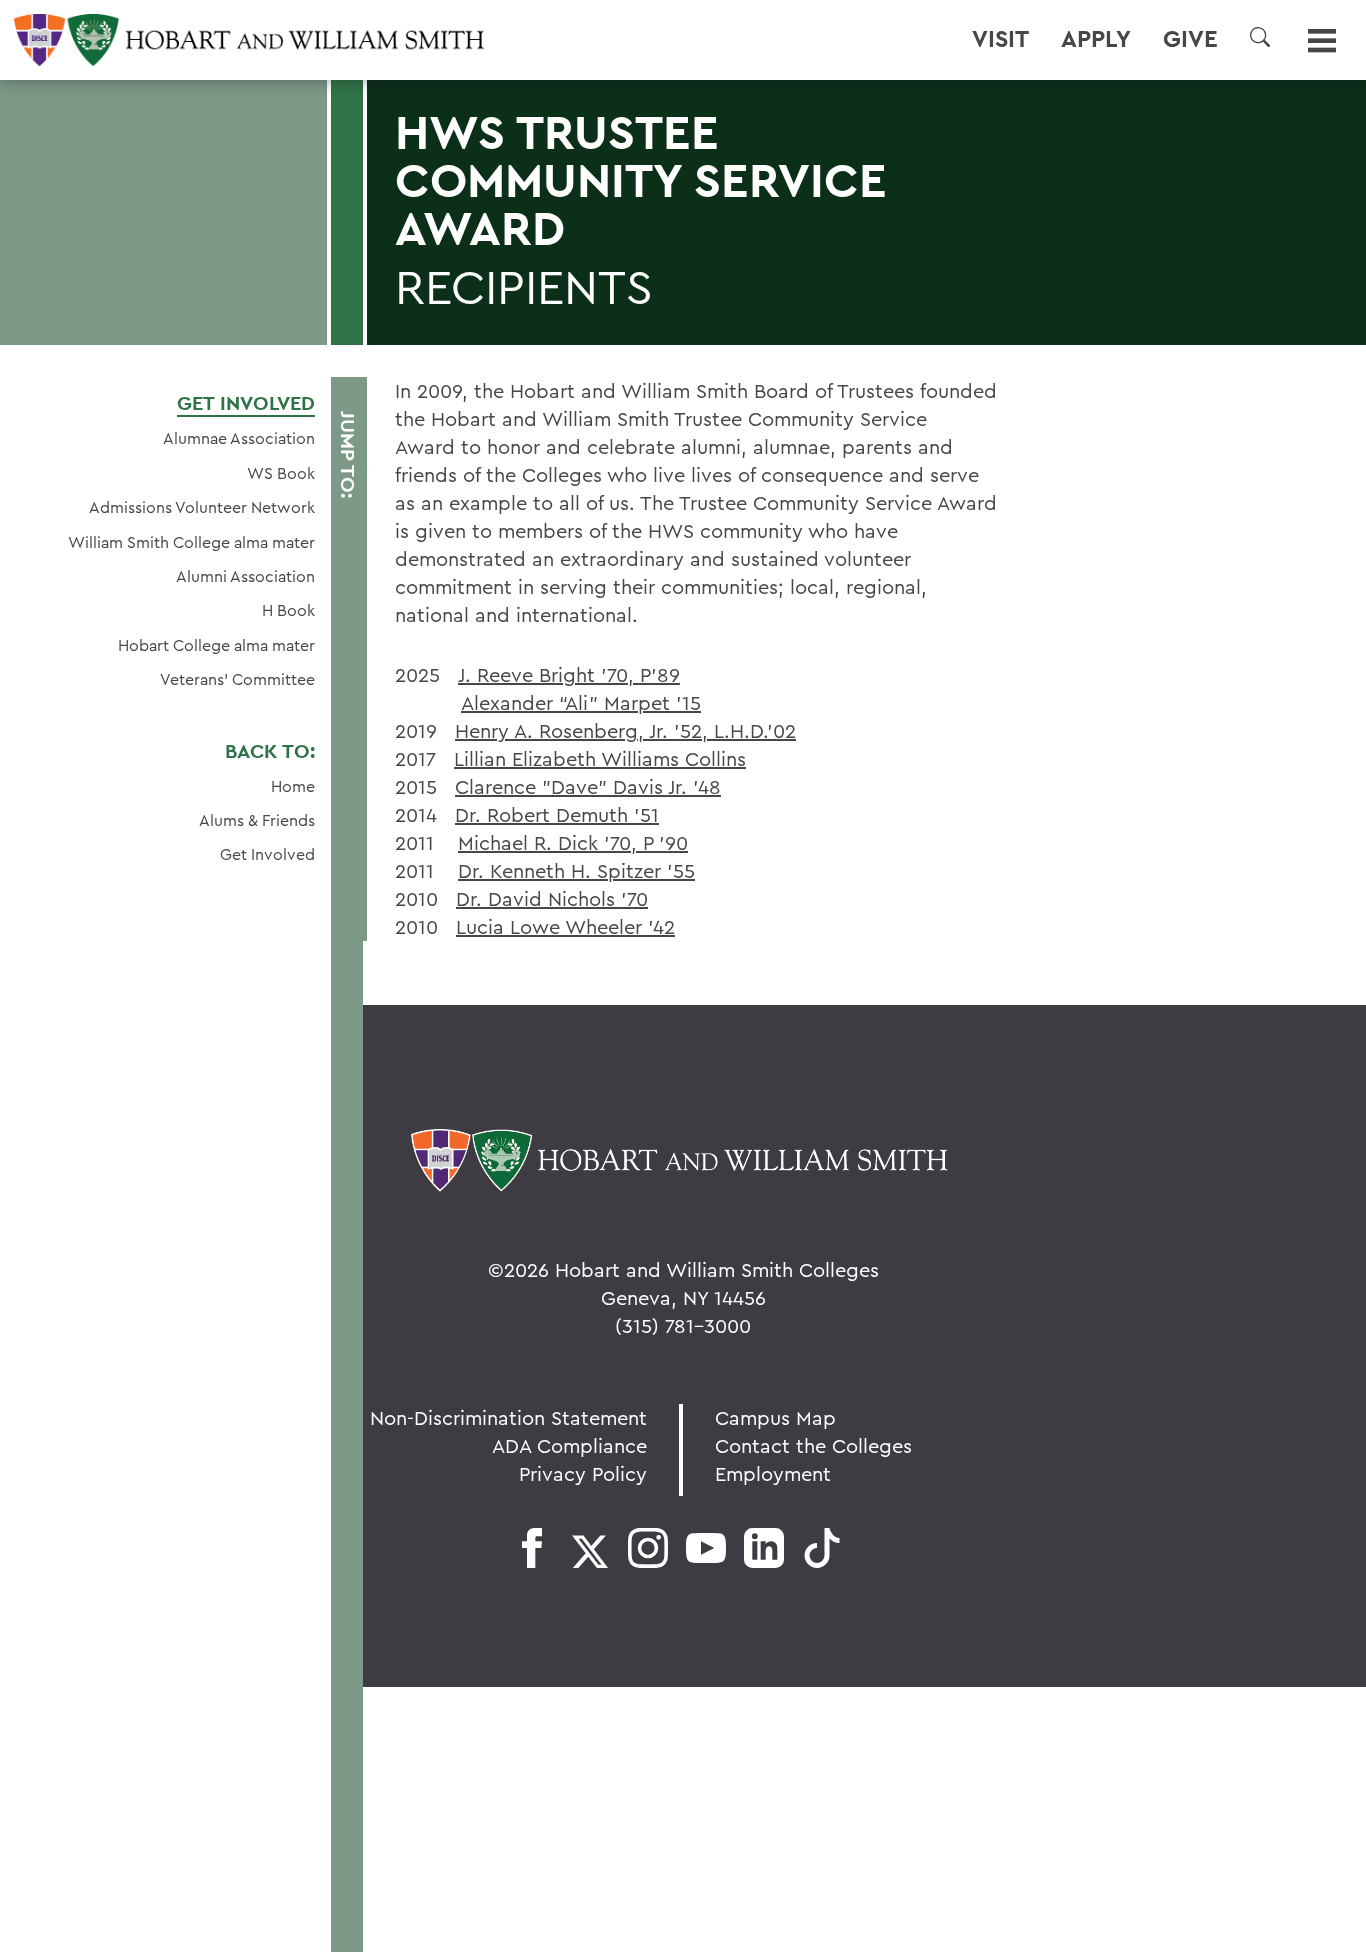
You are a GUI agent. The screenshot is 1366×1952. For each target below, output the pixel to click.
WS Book (281, 473)
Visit (1000, 39)
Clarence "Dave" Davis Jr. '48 (588, 786)
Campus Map (775, 1417)
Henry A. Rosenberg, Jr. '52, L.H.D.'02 (625, 730)
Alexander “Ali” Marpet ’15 (581, 702)
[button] (1260, 37)
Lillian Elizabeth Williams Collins (600, 758)
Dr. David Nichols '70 (552, 898)
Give (1190, 39)
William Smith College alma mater (191, 542)
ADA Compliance (569, 1445)
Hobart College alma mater (216, 645)
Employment (773, 1473)
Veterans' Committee (237, 679)
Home (293, 786)
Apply (1096, 39)
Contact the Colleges (813, 1445)
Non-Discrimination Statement (508, 1417)
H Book (288, 610)
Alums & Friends (257, 820)
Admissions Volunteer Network (202, 507)
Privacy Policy (583, 1473)
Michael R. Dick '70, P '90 (573, 842)
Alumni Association (245, 576)
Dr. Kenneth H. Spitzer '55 (576, 870)
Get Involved (246, 403)
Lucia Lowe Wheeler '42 (565, 926)
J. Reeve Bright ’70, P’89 (569, 674)
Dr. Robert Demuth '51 (557, 814)
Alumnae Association (239, 438)
